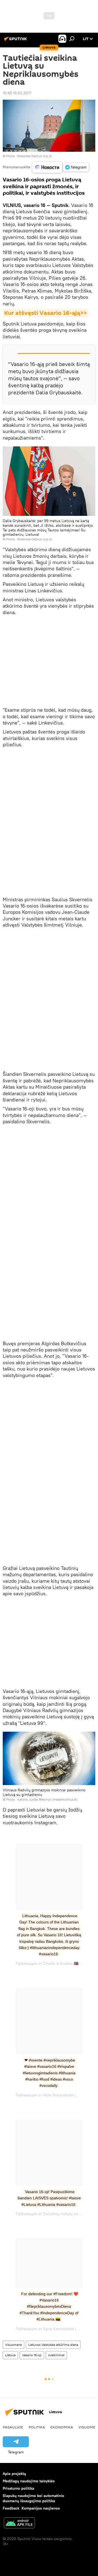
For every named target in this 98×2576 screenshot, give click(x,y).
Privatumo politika (18, 2488)
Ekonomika (62, 2427)
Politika (37, 2427)
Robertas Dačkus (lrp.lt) (35, 156)
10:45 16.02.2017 (17, 93)
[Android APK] (19, 2524)
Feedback (11, 2508)
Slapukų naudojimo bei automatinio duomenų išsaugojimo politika (33, 2498)
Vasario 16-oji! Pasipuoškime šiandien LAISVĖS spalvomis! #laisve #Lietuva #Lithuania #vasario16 (50, 2198)
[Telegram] (76, 167)
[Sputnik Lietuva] (16, 41)
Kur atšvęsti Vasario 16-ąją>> (45, 313)
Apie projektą (14, 2474)
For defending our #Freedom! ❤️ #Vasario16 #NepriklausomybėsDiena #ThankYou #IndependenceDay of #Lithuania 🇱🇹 (50, 2307)
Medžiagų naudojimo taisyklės (29, 2481)
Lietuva (10, 2355)
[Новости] (47, 167)
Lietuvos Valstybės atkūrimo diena (53, 2345)
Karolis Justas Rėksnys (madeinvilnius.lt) (48, 1799)
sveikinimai (56, 2355)
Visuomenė (13, 2345)
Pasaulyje (13, 2427)
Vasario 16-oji (32, 2355)
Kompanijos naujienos (41, 2508)
